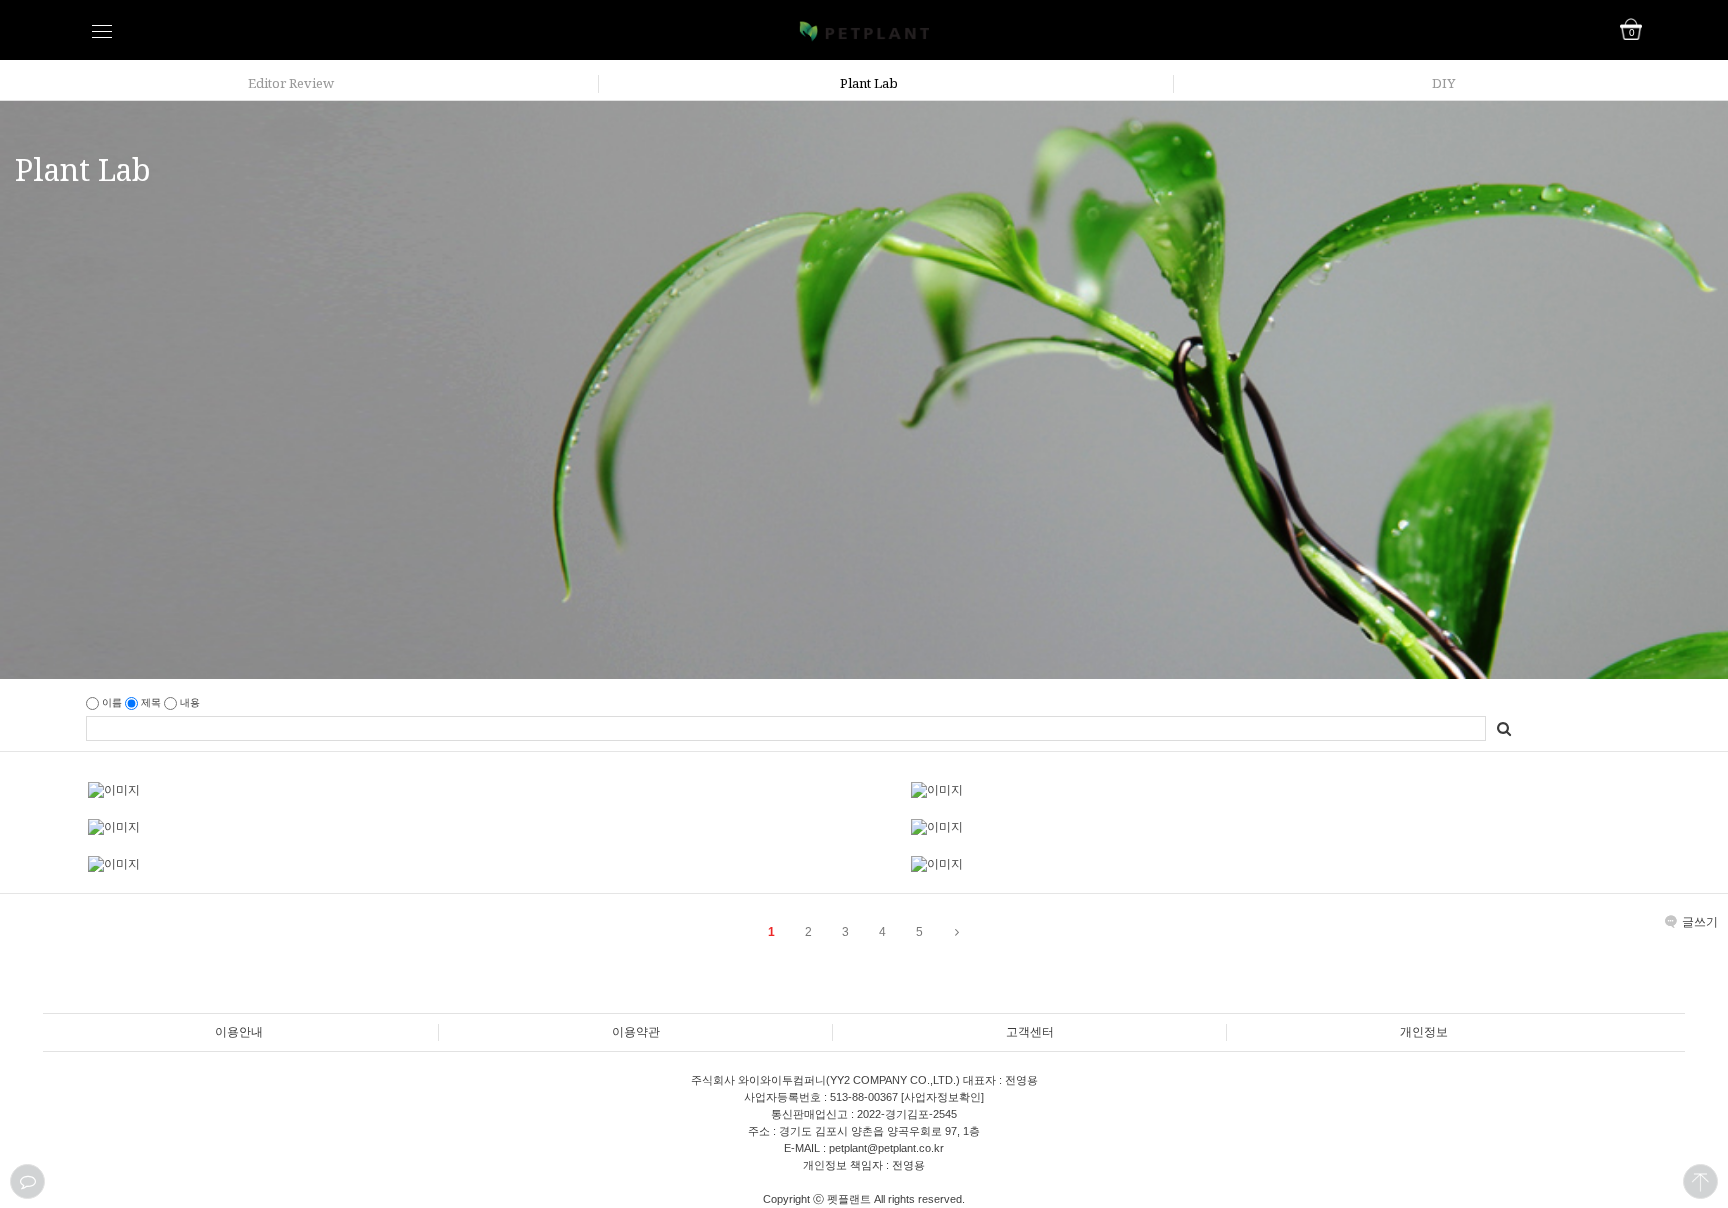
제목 (151, 702)
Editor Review (291, 83)
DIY (1443, 83)
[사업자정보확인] (941, 1097)
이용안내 (239, 1032)
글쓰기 (1700, 922)
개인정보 (1424, 1032)
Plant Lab (869, 83)
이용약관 (636, 1032)
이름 (112, 702)
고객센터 (1030, 1032)
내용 (188, 702)
